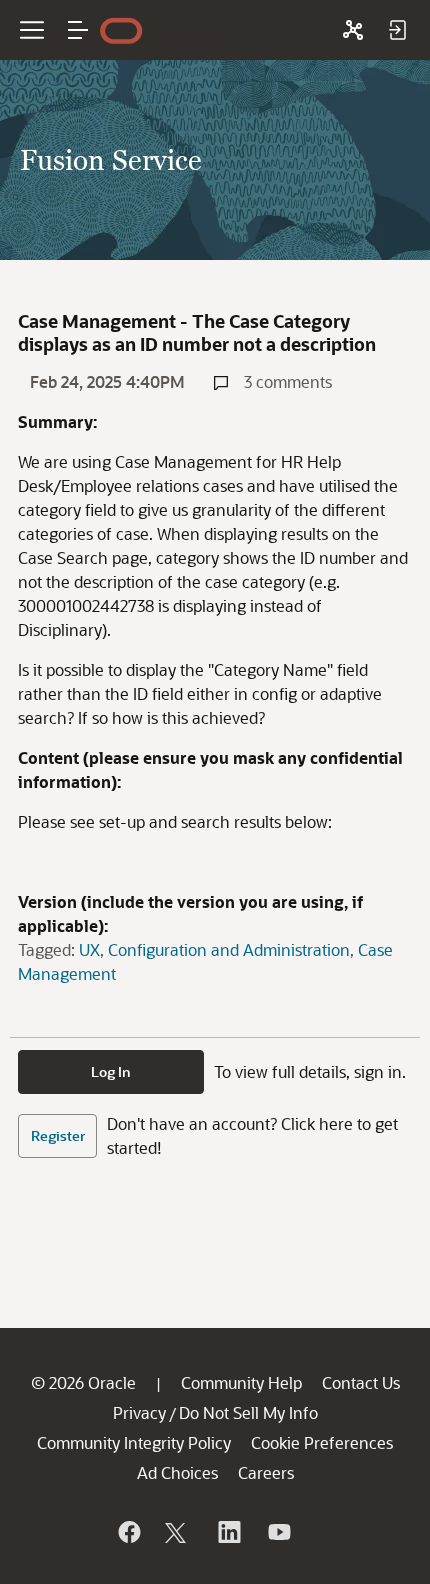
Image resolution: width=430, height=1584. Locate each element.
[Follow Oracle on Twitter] (178, 1532)
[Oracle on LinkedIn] (228, 1532)
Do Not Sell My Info (248, 1412)
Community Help (241, 1382)
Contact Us (361, 1382)
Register (58, 1135)
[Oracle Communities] (353, 30)
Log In (111, 1071)
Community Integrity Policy (134, 1442)
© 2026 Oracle (83, 1382)
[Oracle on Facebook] (128, 1532)
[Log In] (397, 30)
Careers (266, 1472)
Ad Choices (177, 1472)
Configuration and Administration (229, 949)
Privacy (139, 1412)
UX (89, 949)
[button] (78, 30)
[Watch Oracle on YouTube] (278, 1532)
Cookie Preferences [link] (322, 1442)
